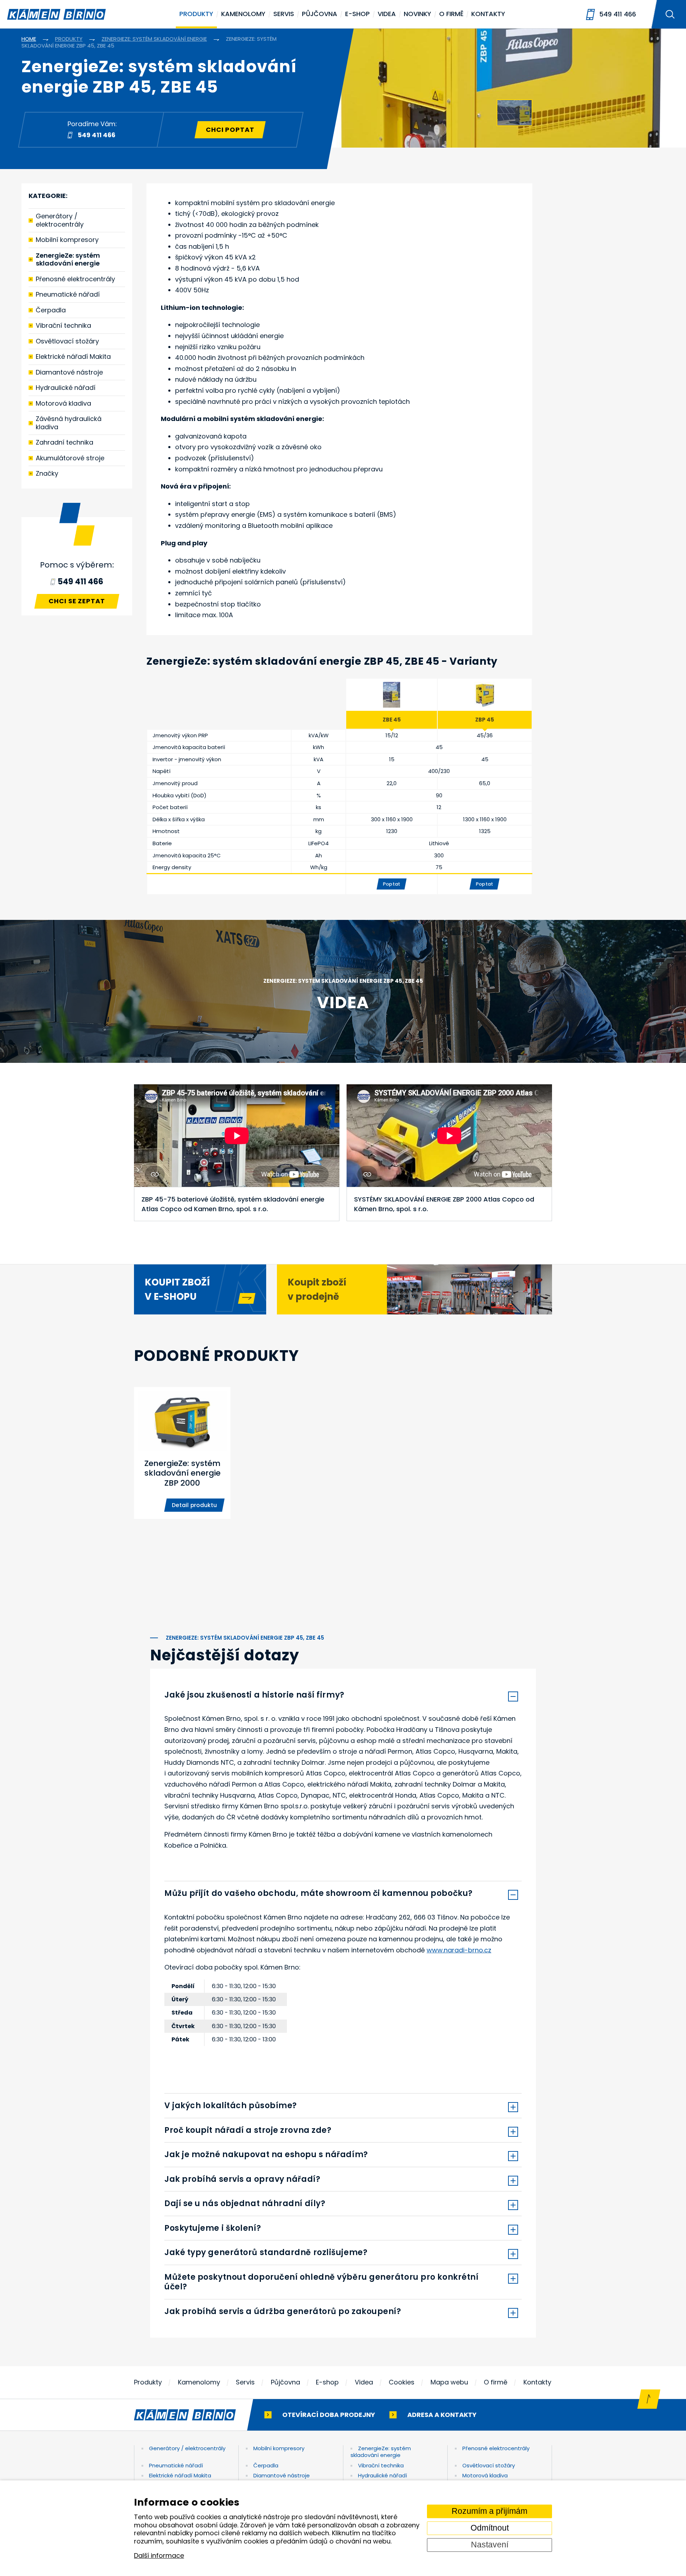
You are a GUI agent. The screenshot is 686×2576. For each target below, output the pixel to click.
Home (29, 39)
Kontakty (488, 14)
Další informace (159, 2556)
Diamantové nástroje (69, 372)
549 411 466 (618, 14)
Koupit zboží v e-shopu (177, 1289)
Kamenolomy (243, 14)
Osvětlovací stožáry (67, 341)
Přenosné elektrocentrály (75, 279)
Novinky (417, 14)
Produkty (196, 14)
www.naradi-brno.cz (459, 1950)
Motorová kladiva (63, 403)
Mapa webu (449, 2382)
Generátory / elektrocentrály (60, 220)
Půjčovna (320, 14)
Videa (387, 14)
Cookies (402, 2382)
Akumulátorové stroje (70, 458)
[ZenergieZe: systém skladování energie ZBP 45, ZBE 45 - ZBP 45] (485, 695)
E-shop (357, 14)
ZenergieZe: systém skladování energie (68, 259)
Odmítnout (490, 2528)
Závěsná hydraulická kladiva (69, 423)
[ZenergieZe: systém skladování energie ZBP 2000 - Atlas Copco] (182, 1453)
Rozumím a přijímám (489, 2511)
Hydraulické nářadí (66, 388)
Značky (47, 473)
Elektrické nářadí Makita (73, 356)
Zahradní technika (64, 442)
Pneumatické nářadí (68, 294)
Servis (284, 14)
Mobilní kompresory (67, 240)
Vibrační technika (63, 325)
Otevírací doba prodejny (329, 2415)
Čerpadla (51, 310)
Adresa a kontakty (442, 2415)
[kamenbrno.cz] (192, 2415)
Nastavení (490, 2545)
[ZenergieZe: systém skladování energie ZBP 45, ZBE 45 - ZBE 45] (392, 695)
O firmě (451, 14)
